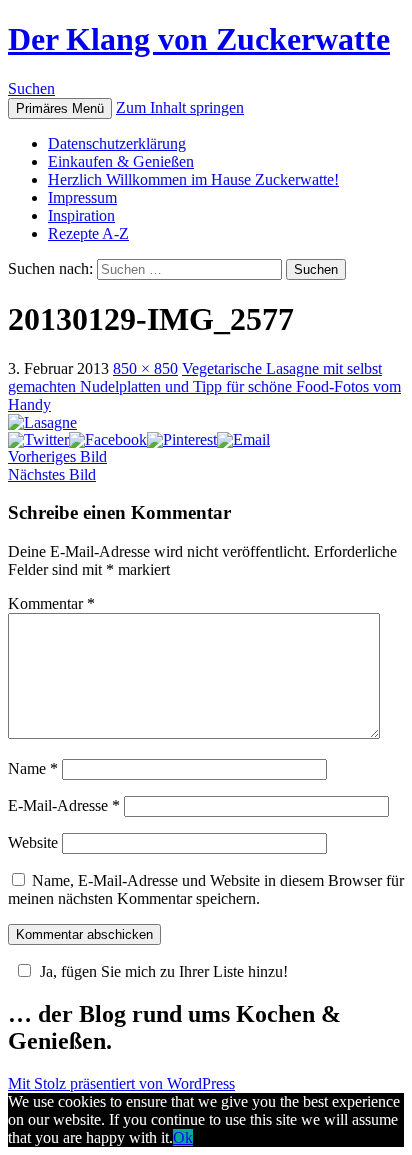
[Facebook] (108, 439)
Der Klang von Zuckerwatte (199, 39)
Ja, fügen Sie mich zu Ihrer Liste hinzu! (164, 971)
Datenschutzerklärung (117, 143)
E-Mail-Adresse (64, 805)
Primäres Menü (60, 108)
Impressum (82, 197)
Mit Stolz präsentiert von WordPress (121, 1083)
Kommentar (51, 603)
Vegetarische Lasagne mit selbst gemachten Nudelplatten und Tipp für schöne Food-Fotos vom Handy (204, 386)
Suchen (31, 88)
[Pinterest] (182, 439)
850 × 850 (145, 368)
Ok (183, 1137)
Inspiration (81, 215)
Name (33, 768)
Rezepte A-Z (88, 233)
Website (33, 842)
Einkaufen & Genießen (121, 161)
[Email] (243, 439)
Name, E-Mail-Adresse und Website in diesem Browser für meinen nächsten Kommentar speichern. (206, 889)
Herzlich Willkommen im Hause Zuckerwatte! (193, 179)
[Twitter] (38, 439)
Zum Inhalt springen (180, 107)
